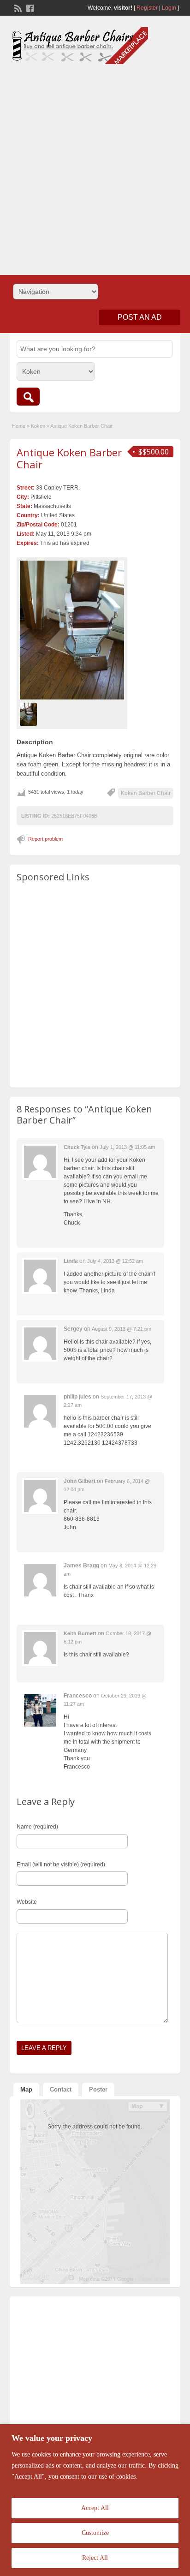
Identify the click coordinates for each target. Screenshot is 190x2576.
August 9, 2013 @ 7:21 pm (122, 1329)
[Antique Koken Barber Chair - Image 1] (30, 714)
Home (19, 426)
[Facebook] (29, 7)
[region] (95, 2500)
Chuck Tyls (77, 1147)
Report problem (45, 839)
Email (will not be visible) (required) (61, 1865)
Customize (95, 2533)
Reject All (95, 2558)
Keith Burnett (80, 1633)
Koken (38, 426)
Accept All (95, 2508)
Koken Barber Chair (146, 793)
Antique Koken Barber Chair (69, 458)
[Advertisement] (95, 166)
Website (27, 1902)
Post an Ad (140, 317)
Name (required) (37, 1827)
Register (147, 8)
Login (169, 8)
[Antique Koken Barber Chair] (72, 630)
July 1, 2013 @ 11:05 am (127, 1147)
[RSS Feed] (17, 7)
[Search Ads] (28, 397)
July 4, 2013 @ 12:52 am (115, 1261)
